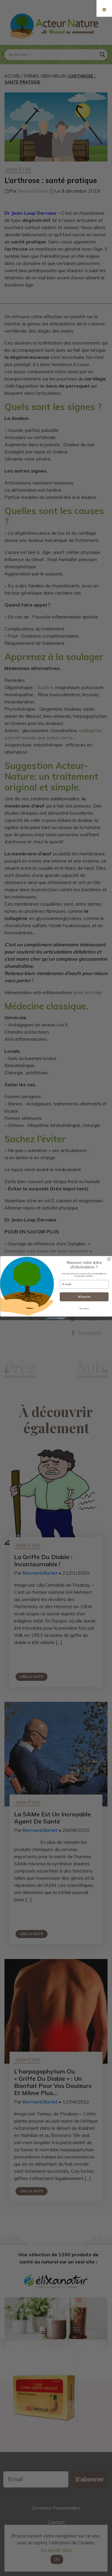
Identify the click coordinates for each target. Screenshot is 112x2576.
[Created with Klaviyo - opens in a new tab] (56, 1318)
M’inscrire (84, 1297)
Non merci (84, 1309)
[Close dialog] (109, 1259)
